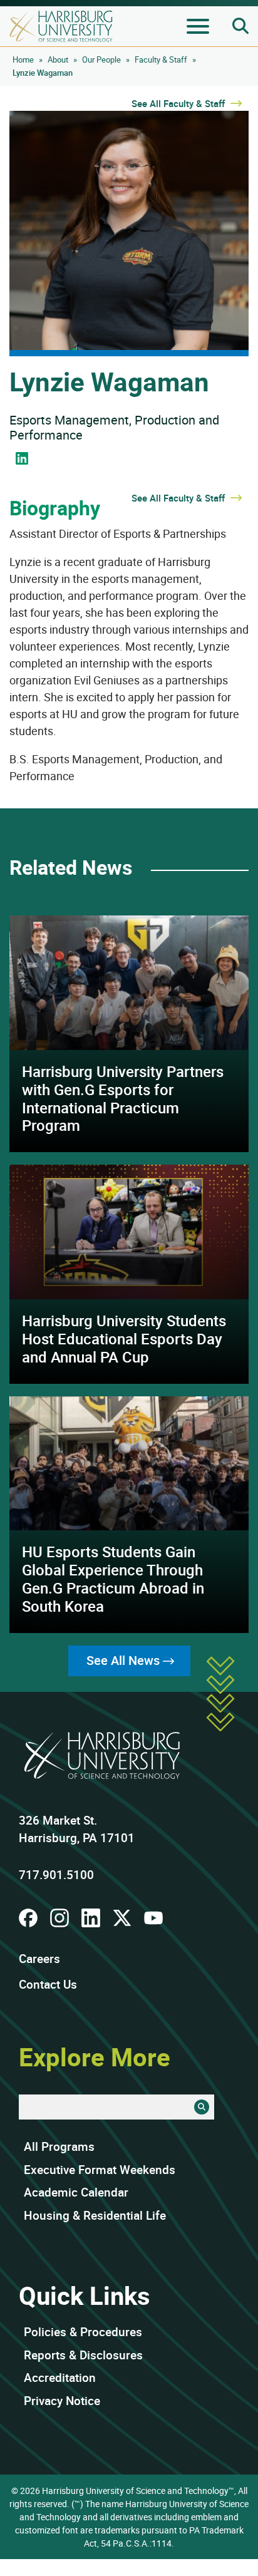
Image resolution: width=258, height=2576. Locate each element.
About (58, 59)
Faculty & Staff (161, 59)
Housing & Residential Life (95, 2215)
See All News (123, 1660)
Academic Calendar (76, 2192)
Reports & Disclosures (83, 2355)
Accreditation (60, 2378)
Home (23, 59)
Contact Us (48, 1984)
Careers (39, 1959)
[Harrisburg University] (61, 26)
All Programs (59, 2146)
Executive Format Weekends (100, 2170)
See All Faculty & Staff (179, 103)
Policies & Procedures (83, 2332)
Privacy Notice (62, 2401)
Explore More (95, 2057)
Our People (101, 59)
